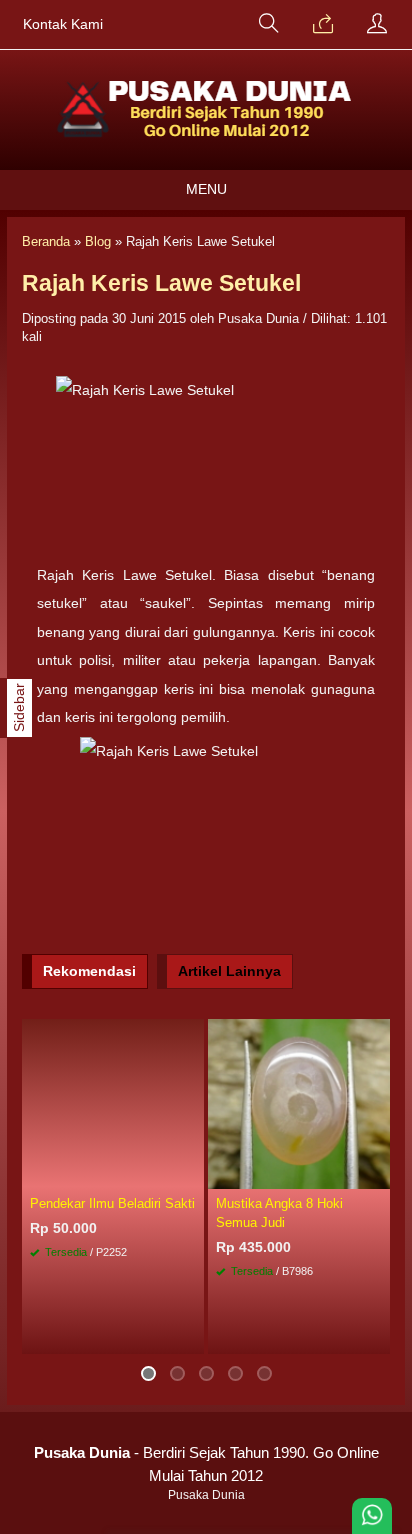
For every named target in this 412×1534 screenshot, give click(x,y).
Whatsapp (159, 1333)
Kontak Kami (63, 24)
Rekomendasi (89, 971)
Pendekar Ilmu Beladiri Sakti (112, 1203)
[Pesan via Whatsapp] (323, 25)
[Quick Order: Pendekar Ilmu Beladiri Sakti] (192, 1173)
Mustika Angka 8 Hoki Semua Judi (279, 1213)
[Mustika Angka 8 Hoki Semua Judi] (299, 1103)
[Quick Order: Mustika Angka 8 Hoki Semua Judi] (378, 1173)
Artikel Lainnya (229, 971)
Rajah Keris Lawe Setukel (161, 283)
